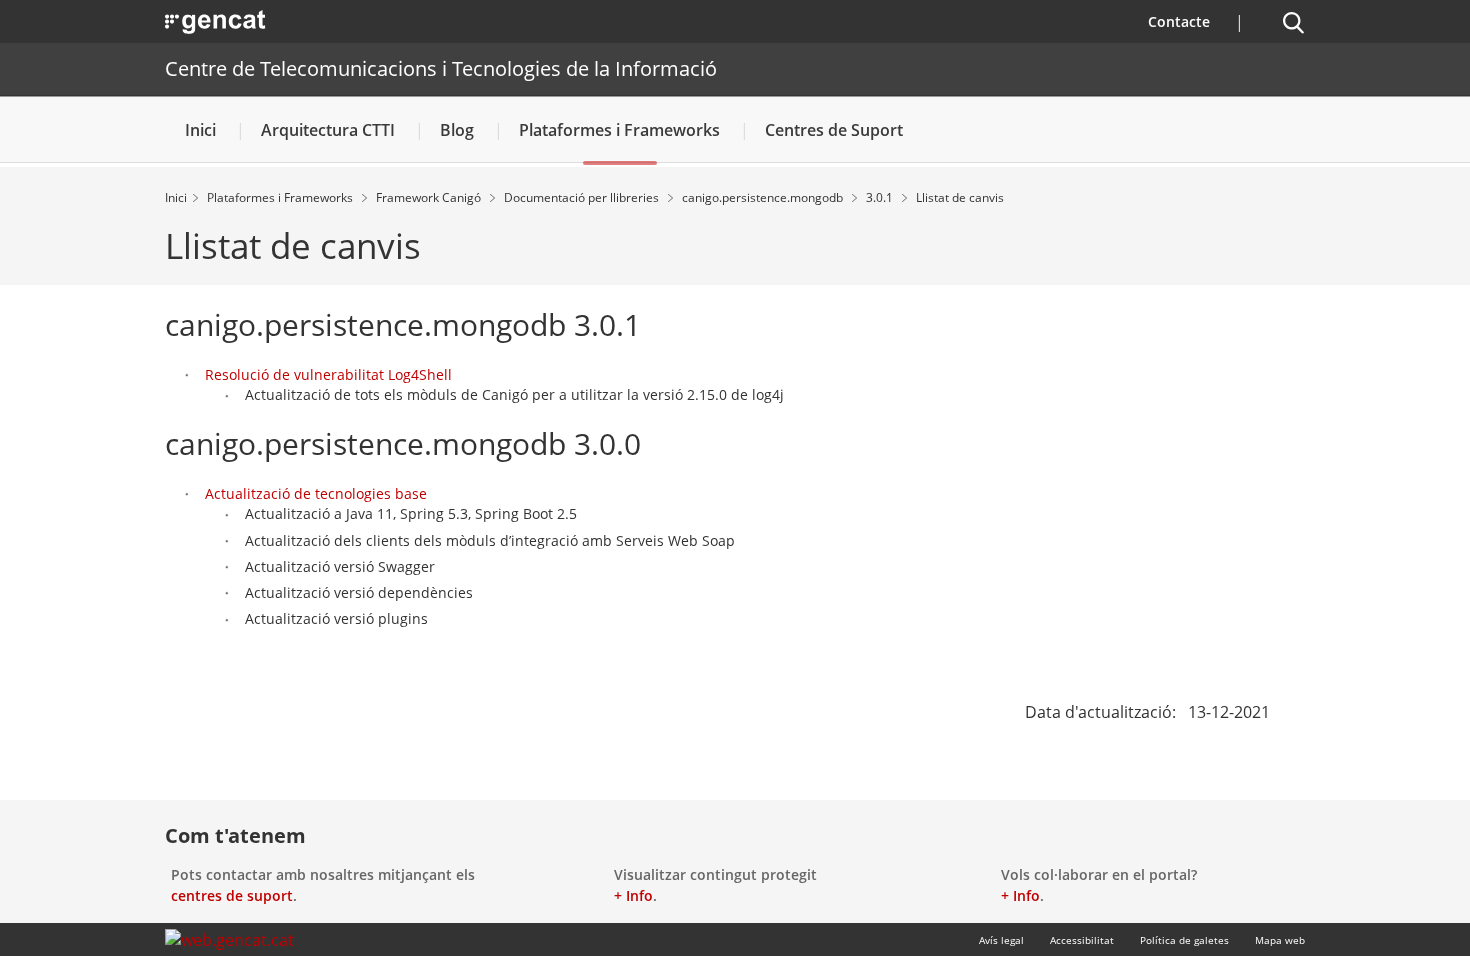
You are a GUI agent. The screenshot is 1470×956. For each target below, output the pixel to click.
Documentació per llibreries (583, 197)
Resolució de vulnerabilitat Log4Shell (328, 374)
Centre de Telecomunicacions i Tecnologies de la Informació (441, 68)
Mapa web (1280, 940)
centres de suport (232, 895)
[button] (1293, 23)
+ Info (633, 895)
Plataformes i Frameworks (619, 130)
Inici (200, 130)
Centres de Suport (834, 130)
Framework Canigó (430, 197)
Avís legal (1001, 940)
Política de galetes (1184, 940)
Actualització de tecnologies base (316, 493)
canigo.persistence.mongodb (764, 197)
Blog (457, 130)
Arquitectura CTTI (328, 130)
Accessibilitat (1082, 940)
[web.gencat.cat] (229, 940)
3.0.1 (881, 197)
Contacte (1179, 21)
